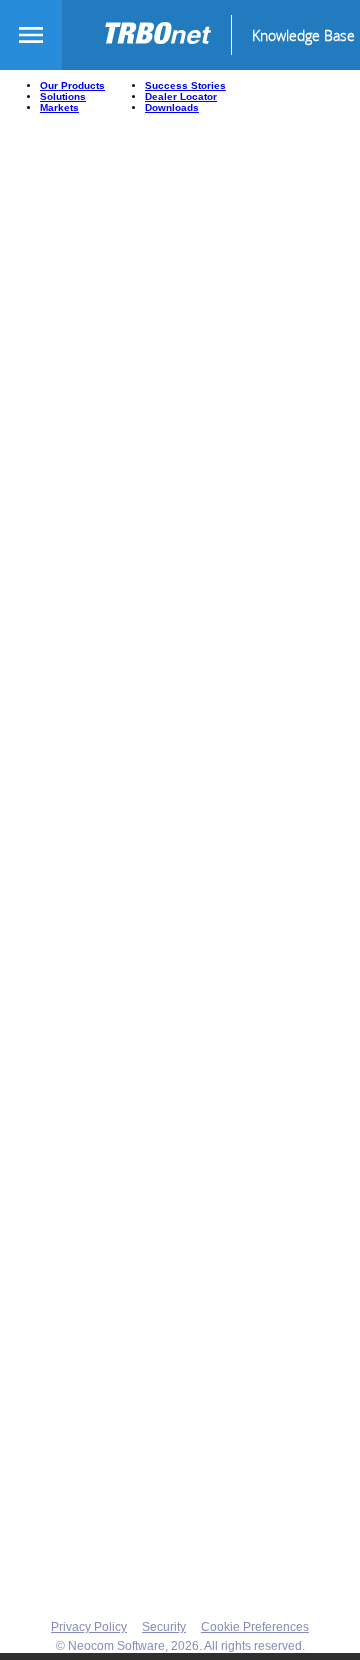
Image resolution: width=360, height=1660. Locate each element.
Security (164, 1627)
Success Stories (185, 85)
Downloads (172, 107)
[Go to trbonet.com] (167, 35)
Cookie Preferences (255, 1627)
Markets (59, 107)
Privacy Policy (89, 1627)
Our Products (72, 85)
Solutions (63, 96)
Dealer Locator (181, 96)
